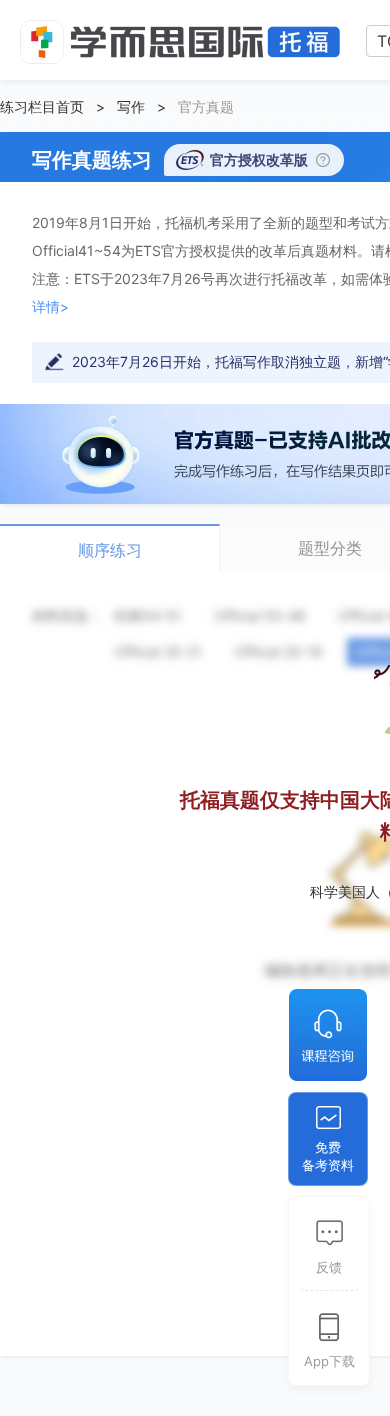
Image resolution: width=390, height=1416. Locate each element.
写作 (131, 106)
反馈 (329, 1267)
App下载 (329, 1361)
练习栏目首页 (42, 106)
